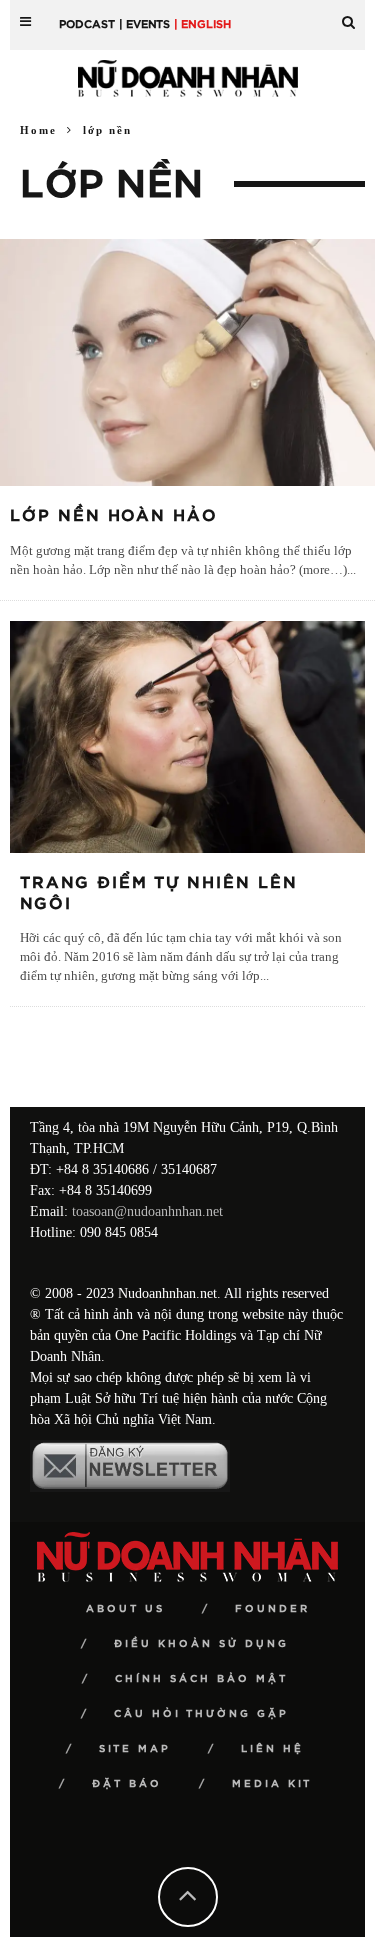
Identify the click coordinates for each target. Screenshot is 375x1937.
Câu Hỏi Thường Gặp (201, 1714)
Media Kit (272, 1784)
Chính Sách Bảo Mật (201, 1679)
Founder (272, 1609)
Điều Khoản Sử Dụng (201, 1644)
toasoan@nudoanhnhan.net (147, 1211)
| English (202, 24)
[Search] (348, 14)
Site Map (135, 1749)
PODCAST (87, 24)
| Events (144, 24)
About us (125, 1609)
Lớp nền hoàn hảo (114, 516)
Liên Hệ (272, 1749)
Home (38, 130)
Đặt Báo (127, 1784)
